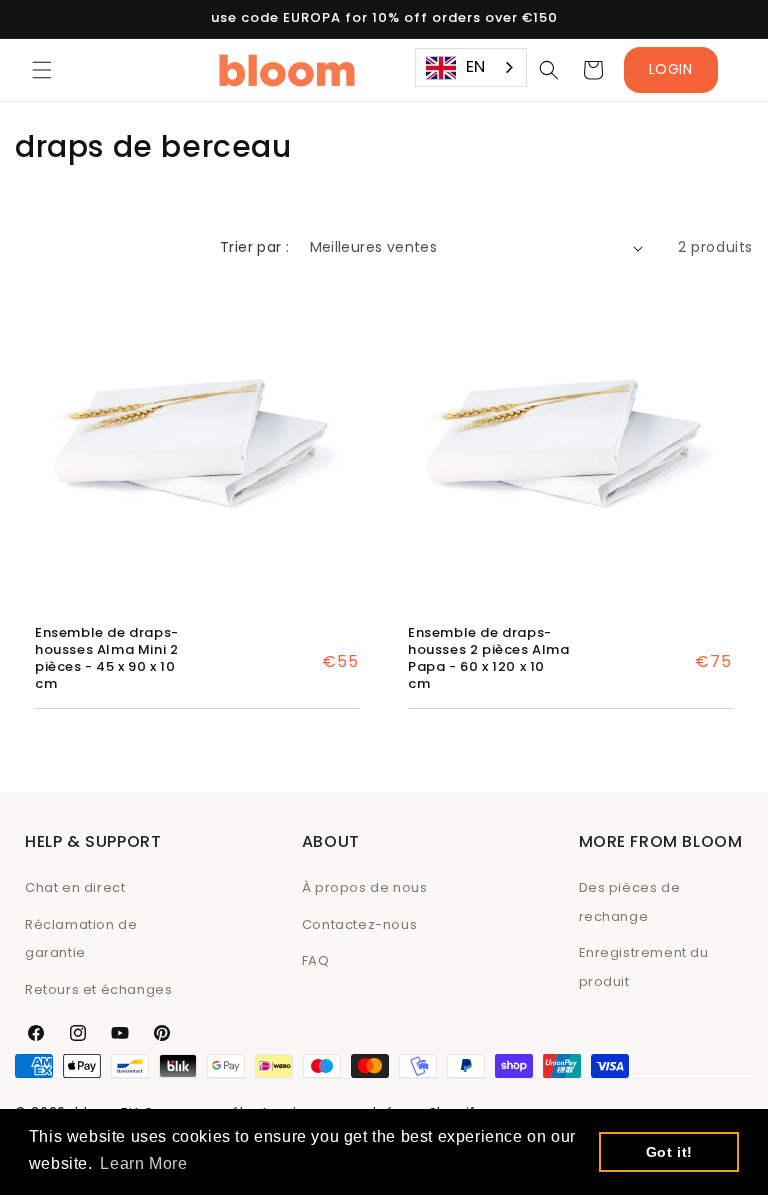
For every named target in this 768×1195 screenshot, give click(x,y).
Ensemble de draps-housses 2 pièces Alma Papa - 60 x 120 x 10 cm (489, 659)
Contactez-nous (359, 924)
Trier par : (254, 247)
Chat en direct (75, 887)
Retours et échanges (98, 989)
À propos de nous (365, 887)
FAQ (316, 960)
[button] (42, 70)
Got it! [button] (669, 1152)
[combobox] (471, 67)
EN (476, 66)
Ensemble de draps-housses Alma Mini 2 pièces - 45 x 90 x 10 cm (107, 659)
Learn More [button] (143, 1163)
